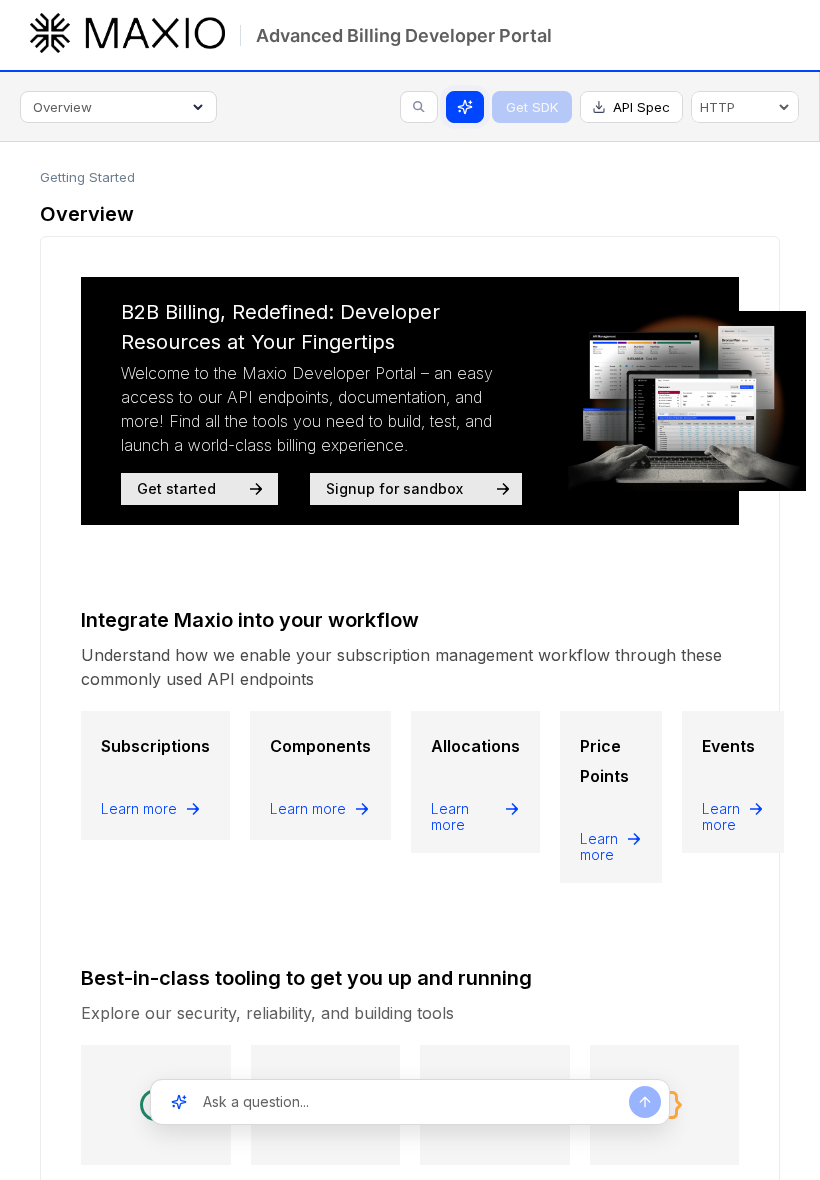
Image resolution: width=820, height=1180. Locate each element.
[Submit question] (645, 1102)
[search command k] (419, 107)
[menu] (745, 107)
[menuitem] (745, 107)
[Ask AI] (465, 107)
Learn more (139, 809)
